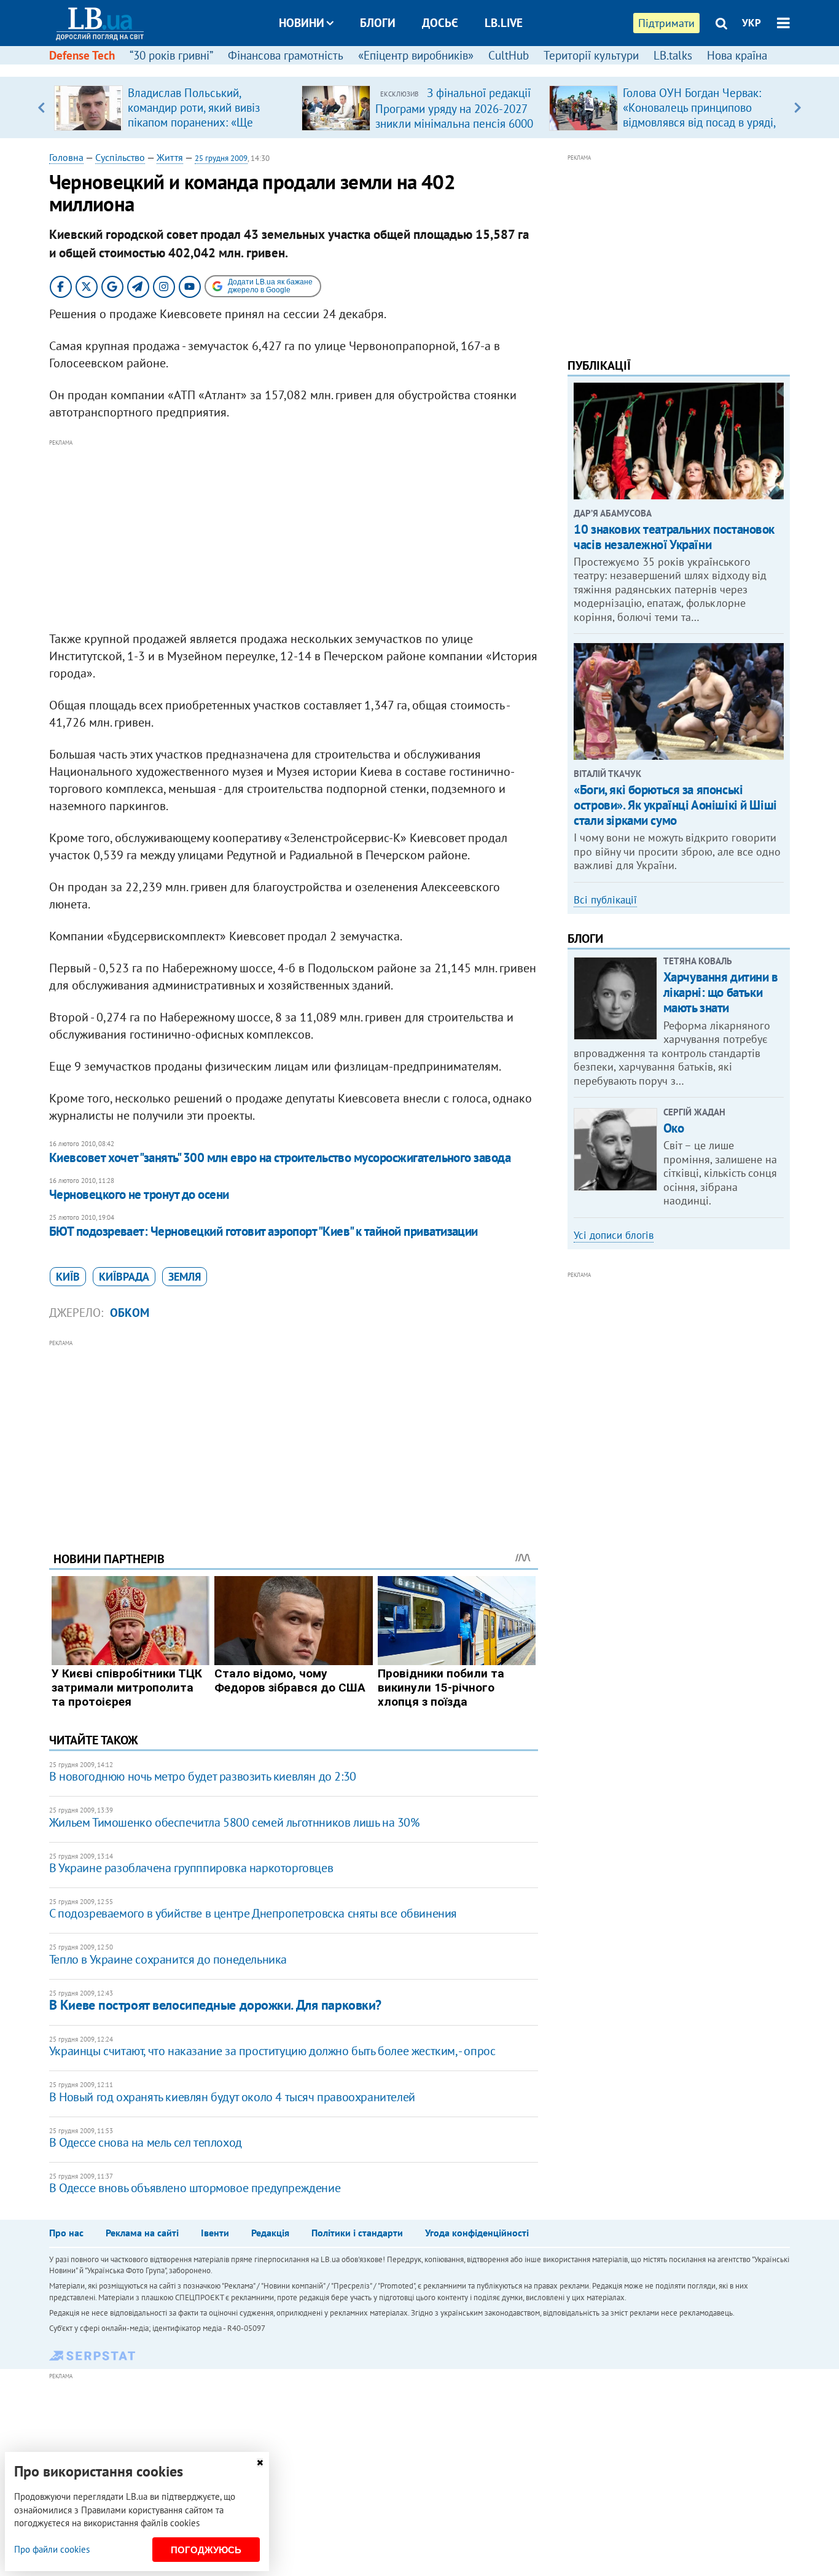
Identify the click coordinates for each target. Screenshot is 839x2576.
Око (674, 1128)
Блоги (378, 23)
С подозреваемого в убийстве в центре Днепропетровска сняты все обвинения (253, 1913)
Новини (302, 23)
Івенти (215, 2233)
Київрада (124, 1277)
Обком (130, 1313)
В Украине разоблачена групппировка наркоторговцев (191, 1868)
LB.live (504, 23)
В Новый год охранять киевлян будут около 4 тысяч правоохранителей (232, 2097)
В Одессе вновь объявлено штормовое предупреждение (195, 2188)
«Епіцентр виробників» (416, 55)
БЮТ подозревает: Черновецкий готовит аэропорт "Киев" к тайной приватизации (263, 1231)
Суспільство (120, 157)
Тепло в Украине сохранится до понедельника (168, 1959)
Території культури (591, 55)
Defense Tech (82, 55)
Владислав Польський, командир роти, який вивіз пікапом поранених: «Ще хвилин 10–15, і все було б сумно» (196, 122)
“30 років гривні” (171, 55)
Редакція (270, 2233)
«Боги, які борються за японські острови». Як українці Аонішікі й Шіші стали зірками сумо (675, 805)
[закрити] (260, 2463)
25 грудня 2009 (221, 158)
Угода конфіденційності (477, 2233)
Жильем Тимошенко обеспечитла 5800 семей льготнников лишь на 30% (234, 1822)
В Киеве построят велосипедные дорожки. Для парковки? (215, 2005)
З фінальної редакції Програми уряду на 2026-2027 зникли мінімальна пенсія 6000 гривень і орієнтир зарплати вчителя (454, 123)
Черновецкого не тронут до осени (139, 1194)
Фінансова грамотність (286, 55)
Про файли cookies (52, 2549)
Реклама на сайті (142, 2233)
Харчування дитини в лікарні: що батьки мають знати (721, 992)
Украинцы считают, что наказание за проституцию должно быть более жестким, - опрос (272, 2051)
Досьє (440, 23)
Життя (170, 157)
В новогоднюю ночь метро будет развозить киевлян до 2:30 (203, 1776)
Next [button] (798, 107)
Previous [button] (41, 107)
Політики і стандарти (357, 2233)
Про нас (66, 2233)
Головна (66, 157)
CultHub (509, 55)
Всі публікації (605, 900)
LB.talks (673, 55)
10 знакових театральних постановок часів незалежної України (674, 537)
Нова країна (737, 55)
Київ (68, 1277)
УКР (751, 23)
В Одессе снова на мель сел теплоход (146, 2142)
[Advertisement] (294, 536)
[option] (173, 107)
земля (185, 1277)
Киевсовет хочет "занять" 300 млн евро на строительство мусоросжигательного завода (280, 1157)
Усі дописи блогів (614, 1235)
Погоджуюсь (206, 2550)
